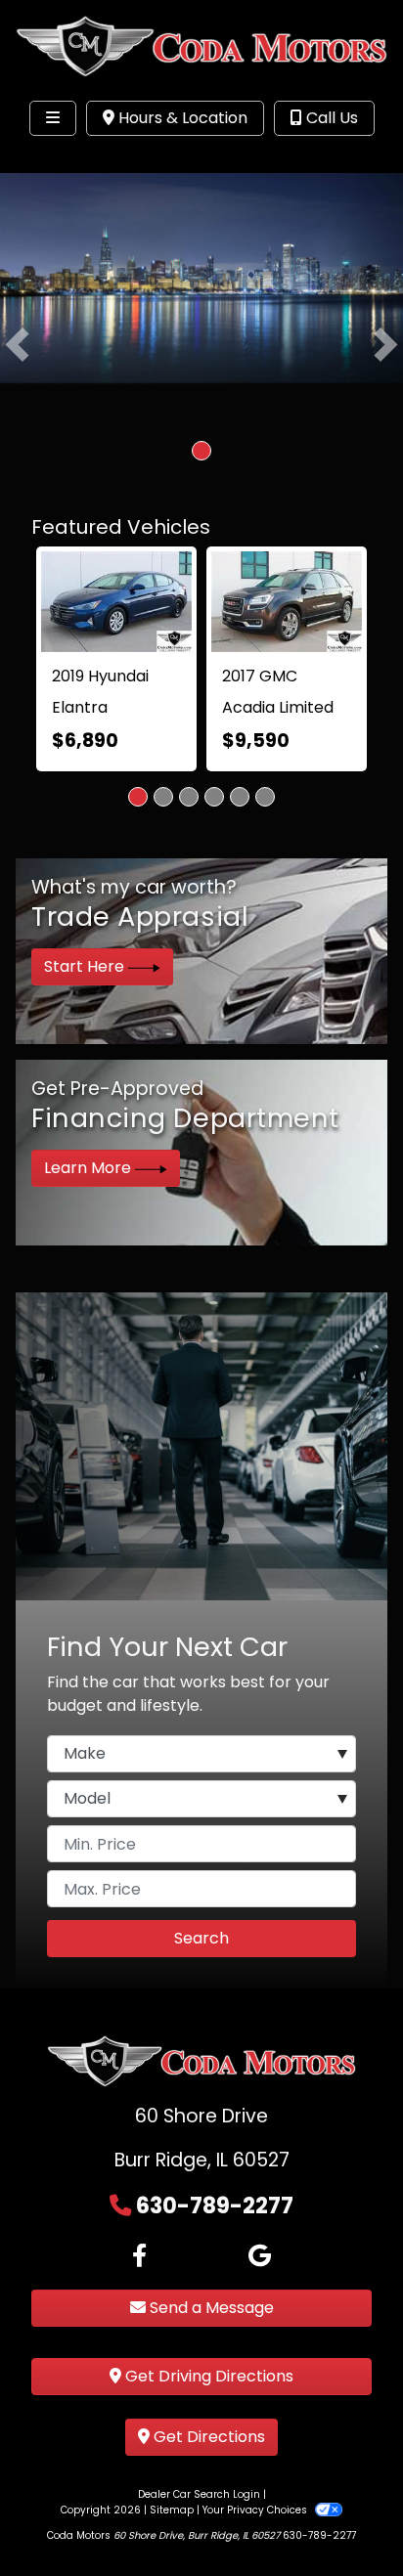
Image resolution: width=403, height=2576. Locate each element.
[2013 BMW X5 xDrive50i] (330, 588)
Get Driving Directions (207, 2376)
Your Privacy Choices (256, 2510)
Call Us (330, 118)
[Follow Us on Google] (260, 2256)
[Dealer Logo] (201, 45)
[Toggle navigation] (53, 118)
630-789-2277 (215, 2205)
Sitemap (172, 2510)
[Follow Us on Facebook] (139, 2256)
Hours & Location (181, 118)
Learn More (90, 1168)
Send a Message (210, 2308)
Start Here (86, 966)
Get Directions (207, 2437)
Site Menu (76, 158)
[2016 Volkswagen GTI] (145, 608)
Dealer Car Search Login (199, 2494)
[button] (17, 344)
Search (201, 1938)
